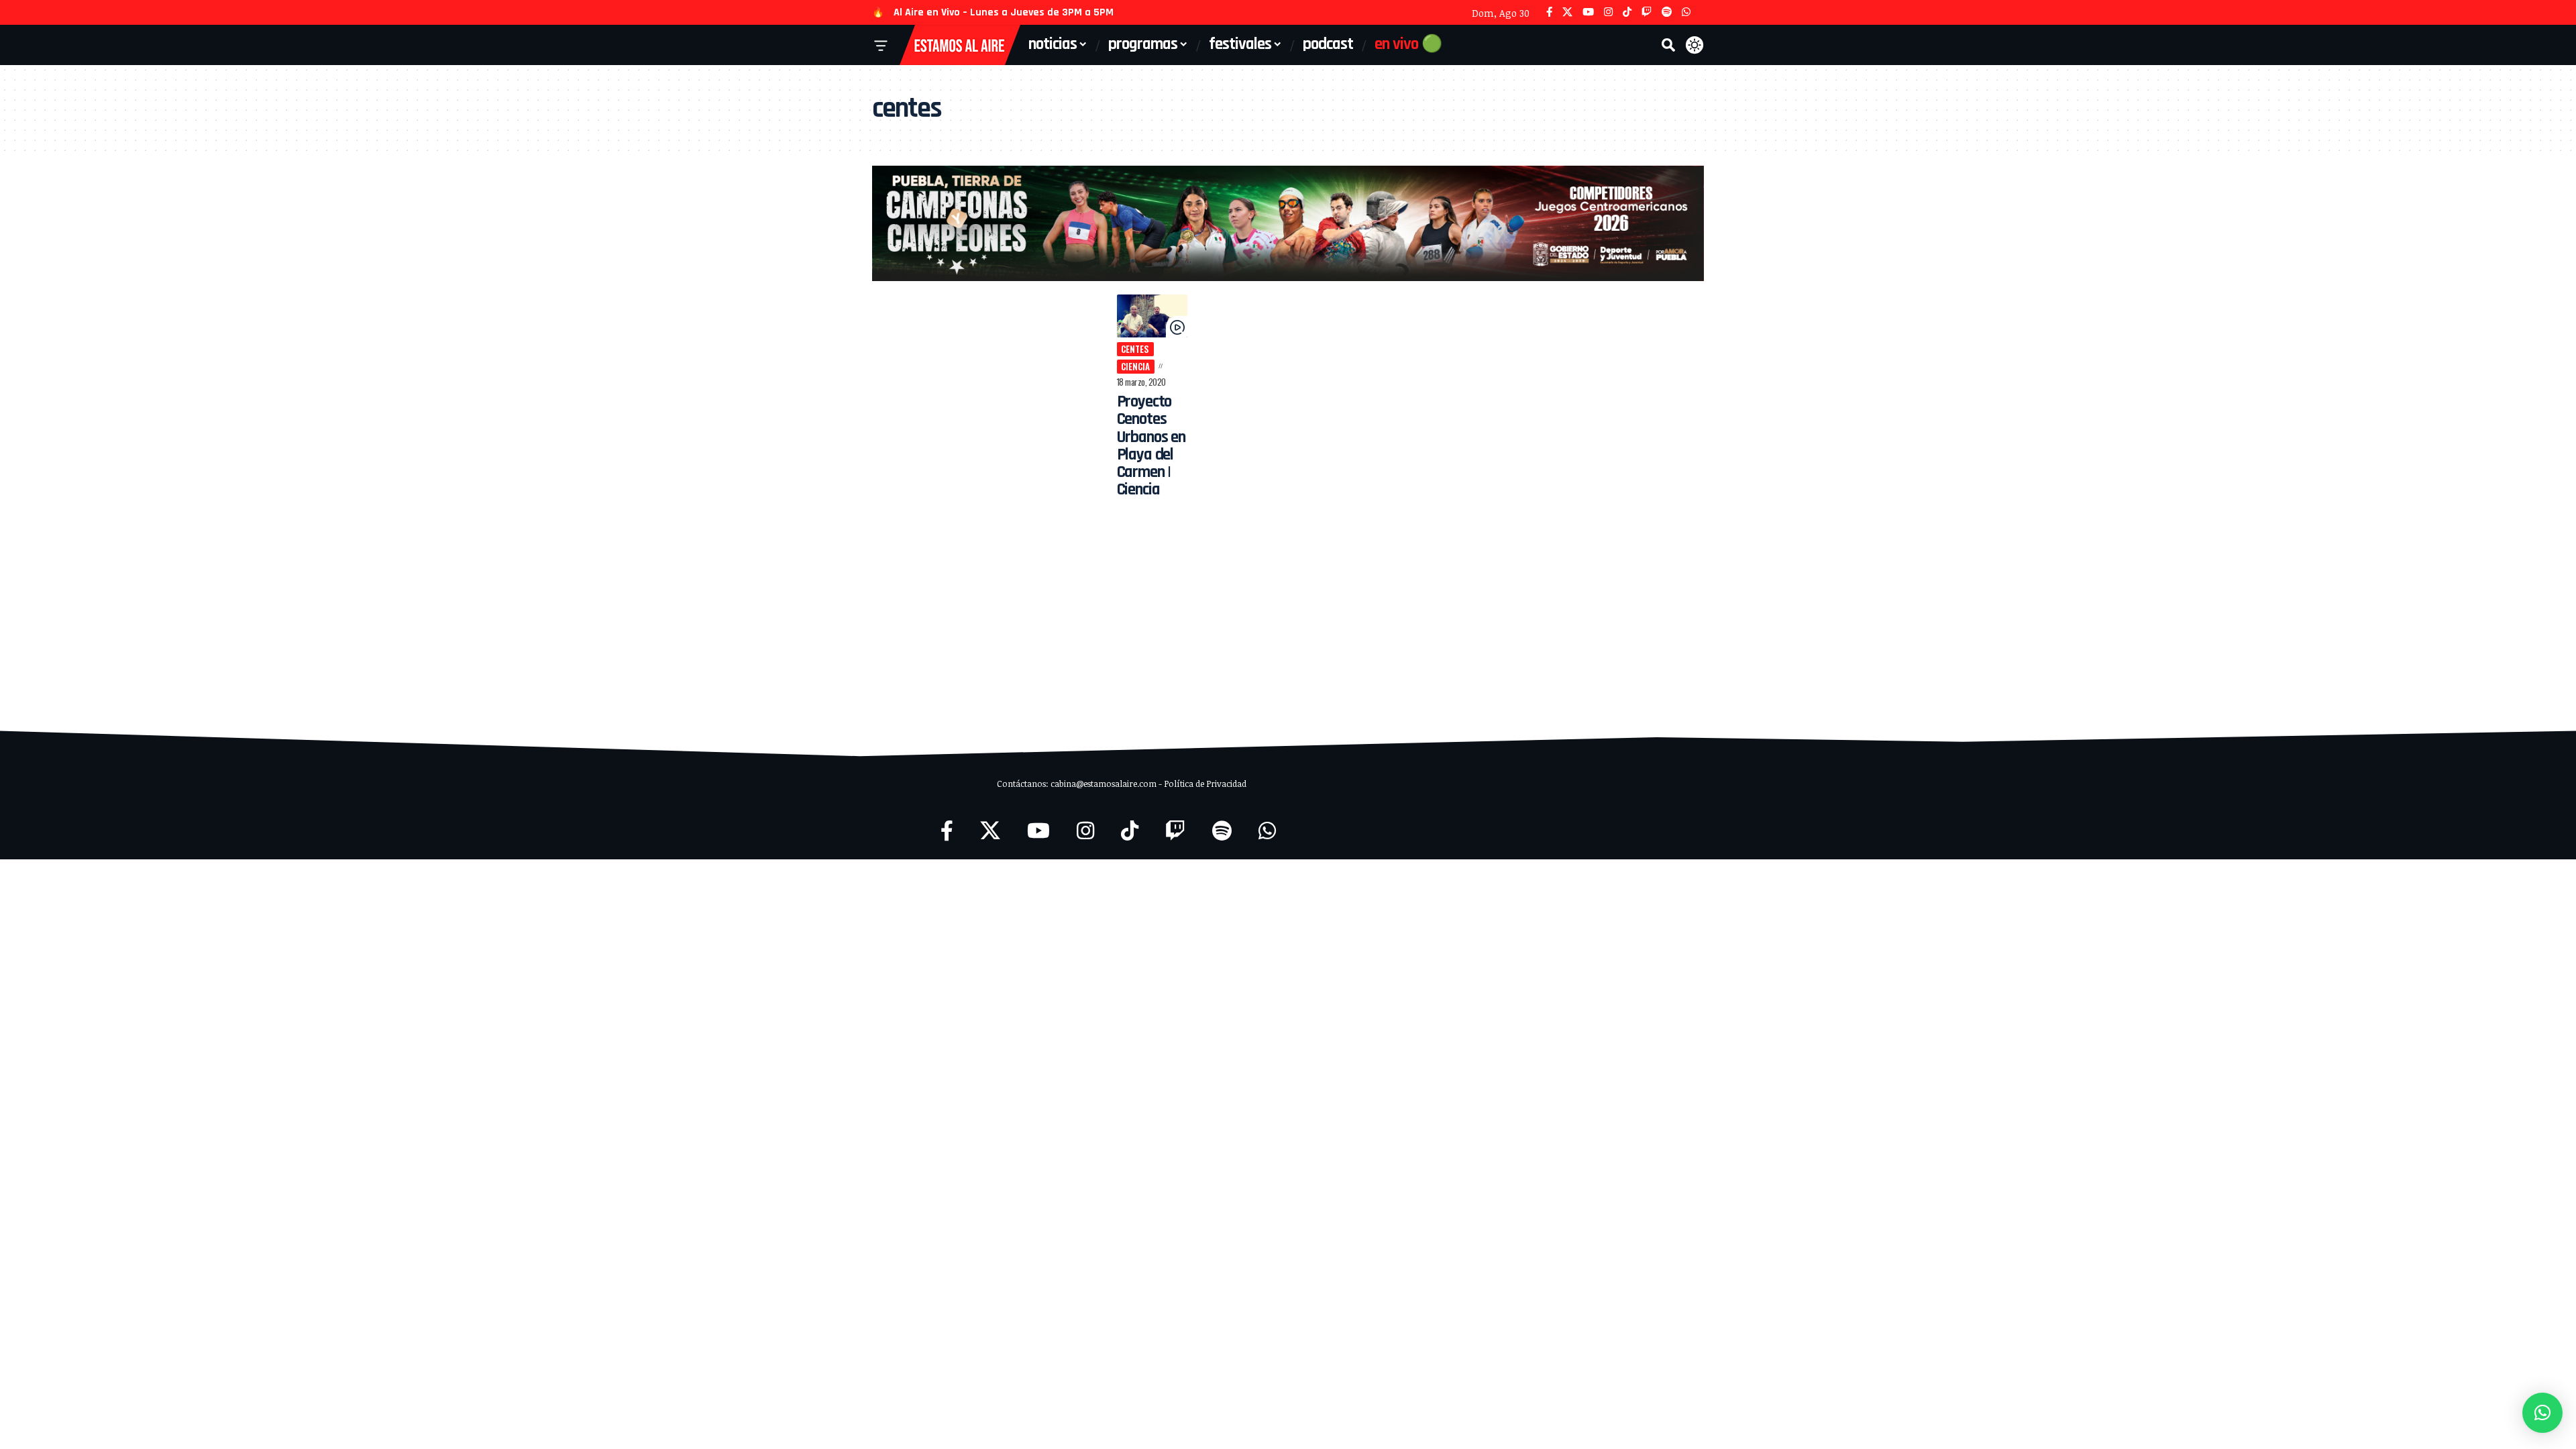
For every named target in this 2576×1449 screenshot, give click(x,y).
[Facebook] (1549, 12)
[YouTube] (1588, 12)
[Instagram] (1608, 12)
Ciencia (1135, 366)
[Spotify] (1667, 12)
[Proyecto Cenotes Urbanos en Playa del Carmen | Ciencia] (1152, 316)
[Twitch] (1647, 12)
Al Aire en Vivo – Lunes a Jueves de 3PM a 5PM (1004, 12)
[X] (1567, 12)
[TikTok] (1627, 12)
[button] (1668, 45)
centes (1135, 349)
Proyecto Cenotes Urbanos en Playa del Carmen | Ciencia (1151, 446)
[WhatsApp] (1686, 12)
